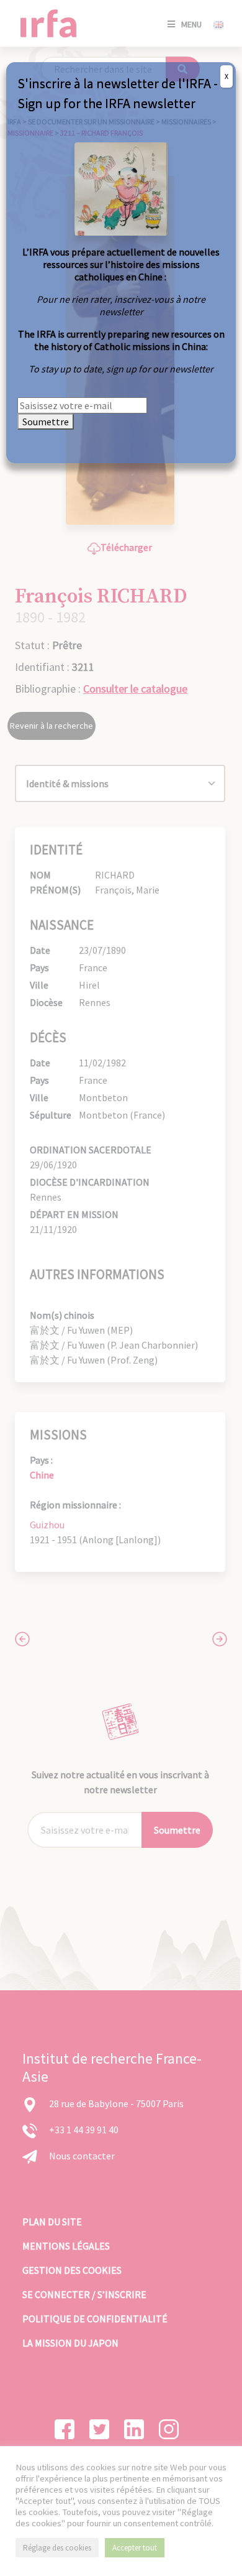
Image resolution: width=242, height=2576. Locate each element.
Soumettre (46, 422)
